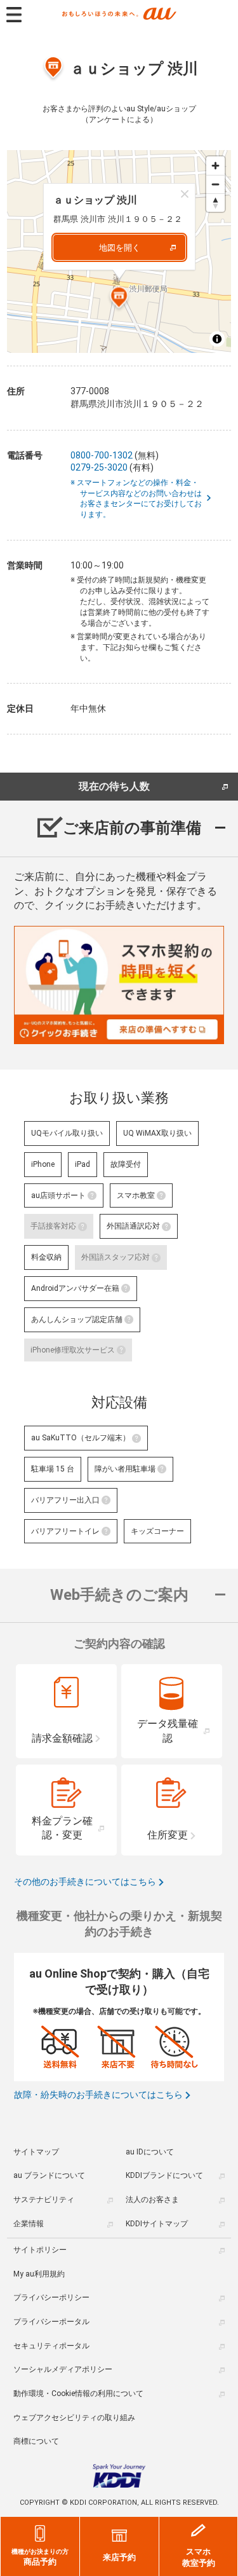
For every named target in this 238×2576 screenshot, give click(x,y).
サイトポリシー (40, 2250)
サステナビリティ (44, 2200)
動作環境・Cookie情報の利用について (78, 2393)
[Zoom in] (215, 166)
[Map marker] (119, 300)
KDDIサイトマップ (157, 2224)
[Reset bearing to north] (215, 203)
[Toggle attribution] (217, 339)
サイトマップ (36, 2152)
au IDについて (150, 2152)
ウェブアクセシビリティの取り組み (74, 2418)
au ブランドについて (49, 2175)
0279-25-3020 (99, 467)
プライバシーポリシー (51, 2297)
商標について (36, 2441)
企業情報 (29, 2224)
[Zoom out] (215, 184)
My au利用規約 (39, 2274)
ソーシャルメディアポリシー (63, 2369)
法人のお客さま (152, 2200)
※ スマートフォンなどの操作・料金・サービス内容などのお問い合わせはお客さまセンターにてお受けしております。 (141, 499)
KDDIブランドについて (164, 2175)
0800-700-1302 (102, 455)
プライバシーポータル (51, 2322)
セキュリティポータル (51, 2346)
